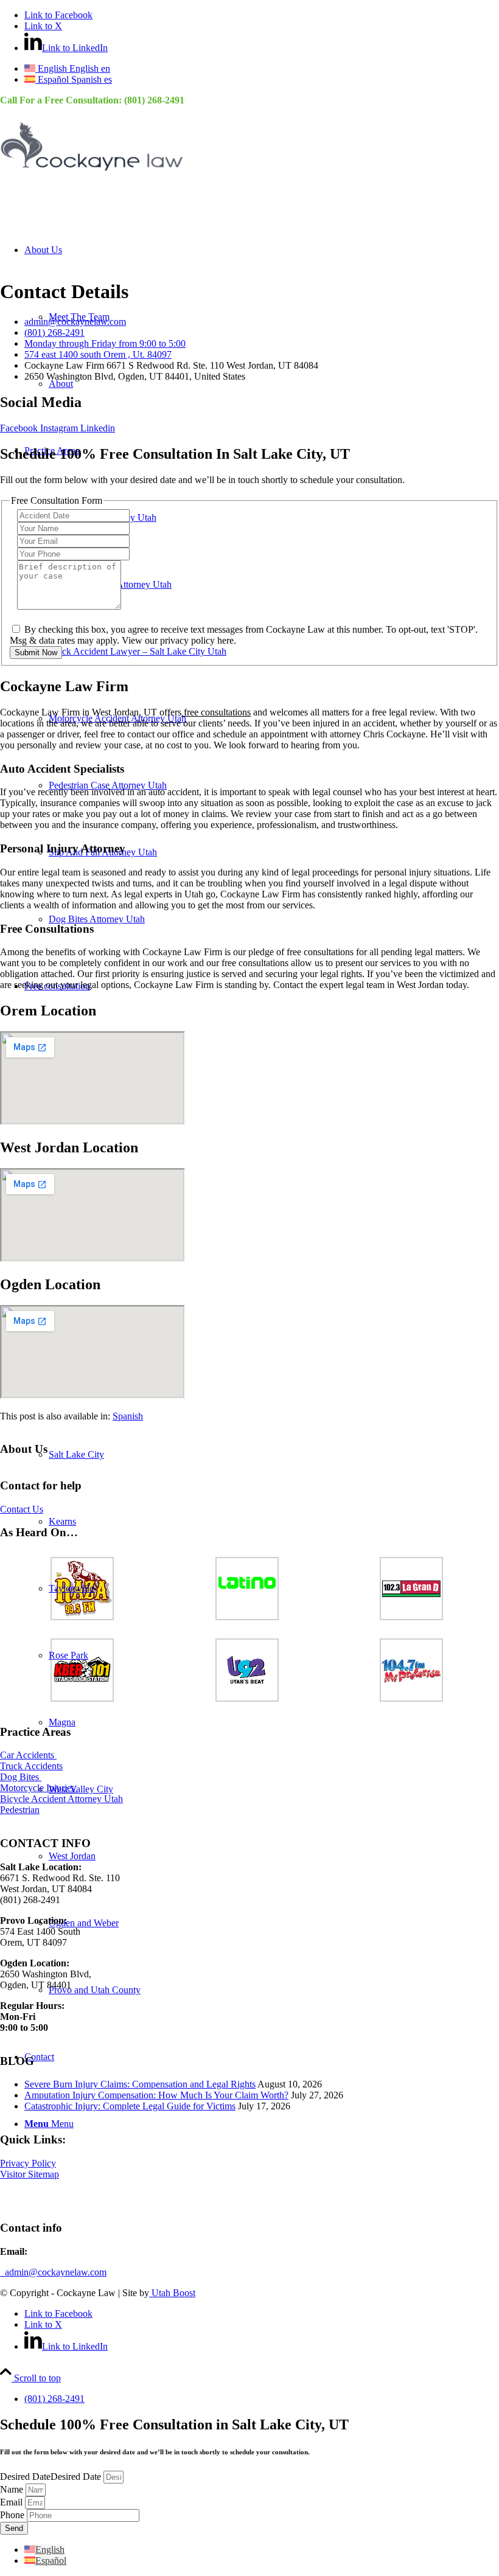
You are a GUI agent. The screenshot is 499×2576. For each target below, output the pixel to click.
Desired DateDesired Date (52, 2477)
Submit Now (36, 653)
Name (13, 2489)
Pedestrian (20, 1810)
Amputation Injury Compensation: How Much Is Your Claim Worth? (156, 2095)
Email (12, 2502)
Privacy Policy (28, 2163)
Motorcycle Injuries (39, 1788)
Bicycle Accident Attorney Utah (61, 1799)
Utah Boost (172, 2293)
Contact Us (22, 1509)
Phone (13, 2515)
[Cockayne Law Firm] (91, 173)
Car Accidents (28, 1755)
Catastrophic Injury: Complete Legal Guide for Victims (130, 2106)
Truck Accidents (31, 1766)
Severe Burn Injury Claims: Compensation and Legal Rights (140, 2084)
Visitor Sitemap (30, 2174)
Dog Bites (21, 1777)
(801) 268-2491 (154, 100)
